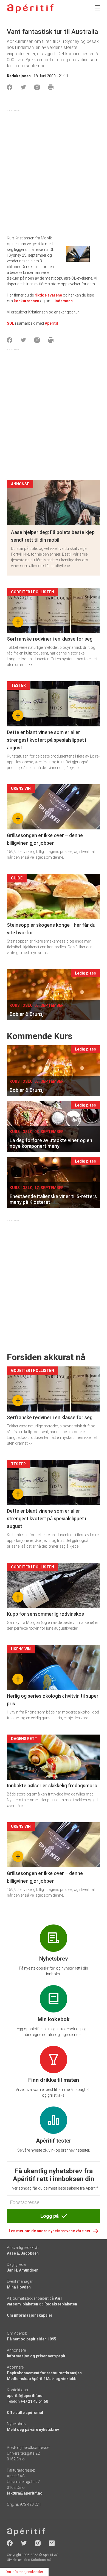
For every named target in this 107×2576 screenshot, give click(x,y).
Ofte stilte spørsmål (25, 2413)
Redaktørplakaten (61, 2304)
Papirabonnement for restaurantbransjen (44, 2373)
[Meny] (97, 8)
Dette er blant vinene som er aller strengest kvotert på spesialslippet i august (47, 740)
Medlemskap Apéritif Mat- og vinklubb (42, 2379)
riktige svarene (48, 295)
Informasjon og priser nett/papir (36, 2356)
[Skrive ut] (51, 87)
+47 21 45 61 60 (34, 2401)
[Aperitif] (30, 9)
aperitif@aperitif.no (25, 2396)
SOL (11, 323)
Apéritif (51, 323)
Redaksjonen (19, 76)
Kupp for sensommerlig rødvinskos (45, 1614)
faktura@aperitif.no (25, 2493)
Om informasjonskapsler (30, 2315)
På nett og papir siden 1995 (32, 2339)
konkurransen (26, 301)
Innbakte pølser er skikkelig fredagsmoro (52, 1786)
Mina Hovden (19, 2287)
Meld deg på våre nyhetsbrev (33, 2430)
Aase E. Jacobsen (23, 2253)
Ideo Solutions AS (37, 2560)
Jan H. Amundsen (23, 2270)
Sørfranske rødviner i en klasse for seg (50, 639)
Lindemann (63, 301)
